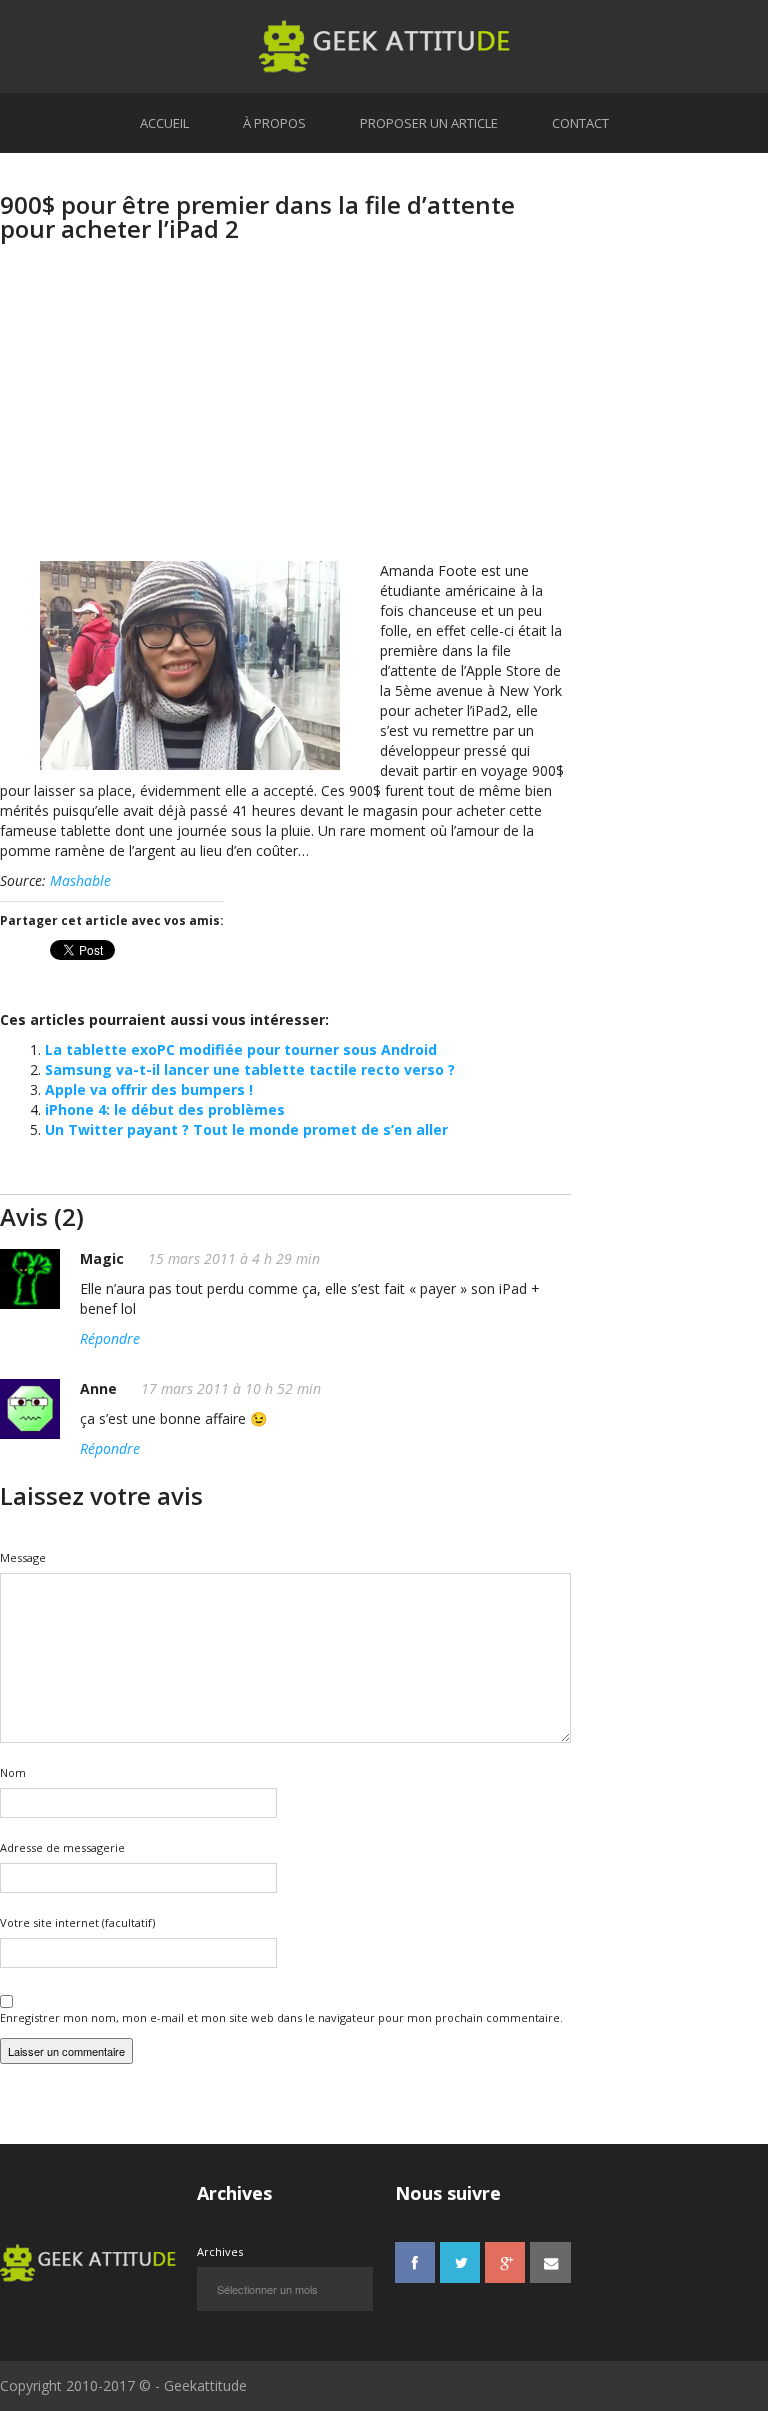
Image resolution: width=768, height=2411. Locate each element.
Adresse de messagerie (62, 1847)
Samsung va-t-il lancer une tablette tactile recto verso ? (250, 1069)
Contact (580, 123)
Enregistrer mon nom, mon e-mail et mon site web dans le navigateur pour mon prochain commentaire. (281, 2017)
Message (23, 1557)
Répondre (110, 1338)
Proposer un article (429, 123)
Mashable (80, 880)
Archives (220, 2251)
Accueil (164, 123)
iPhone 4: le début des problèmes (165, 1109)
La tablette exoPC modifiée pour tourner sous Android (241, 1049)
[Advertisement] (285, 421)
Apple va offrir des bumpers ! (149, 1089)
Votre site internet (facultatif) (77, 1922)
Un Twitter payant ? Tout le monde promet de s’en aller (246, 1129)
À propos (274, 123)
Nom (13, 1772)
